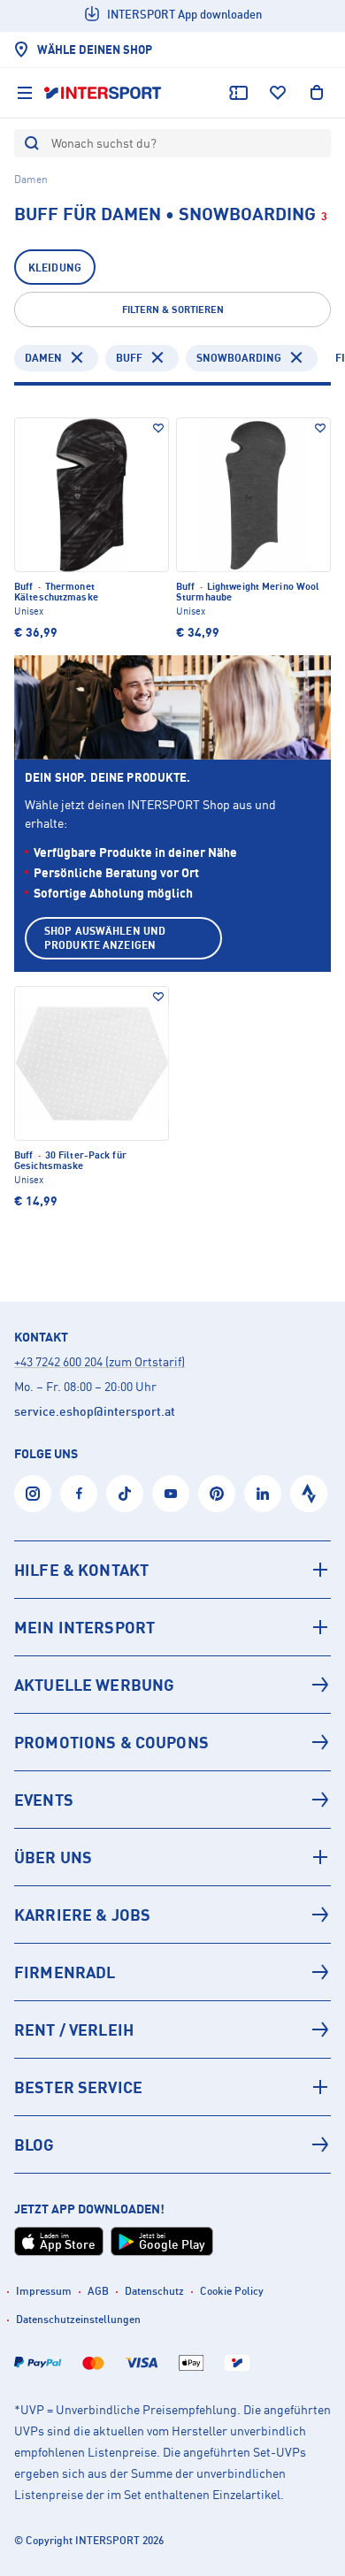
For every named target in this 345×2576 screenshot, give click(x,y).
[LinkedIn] (263, 1494)
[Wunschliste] (278, 93)
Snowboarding (239, 358)
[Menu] (25, 93)
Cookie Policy (232, 2291)
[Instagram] (33, 1494)
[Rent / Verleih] (172, 2029)
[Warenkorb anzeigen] (317, 93)
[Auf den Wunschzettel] (158, 428)
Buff (129, 358)
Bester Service (78, 2087)
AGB (98, 2291)
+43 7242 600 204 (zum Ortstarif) (100, 1361)
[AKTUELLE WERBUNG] (172, 1685)
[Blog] (172, 2144)
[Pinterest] (217, 1494)
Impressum (44, 2291)
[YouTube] (171, 1494)
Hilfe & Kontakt (81, 1570)
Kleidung (55, 268)
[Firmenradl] (172, 1972)
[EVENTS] (172, 1800)
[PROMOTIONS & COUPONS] (172, 1742)
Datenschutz (154, 2291)
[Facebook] (79, 1494)
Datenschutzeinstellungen (78, 2319)
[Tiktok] (125, 1494)
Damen (43, 358)
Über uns (53, 1857)
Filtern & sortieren (173, 310)
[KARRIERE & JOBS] (172, 1915)
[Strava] (309, 1494)
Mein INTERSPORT (84, 1627)
